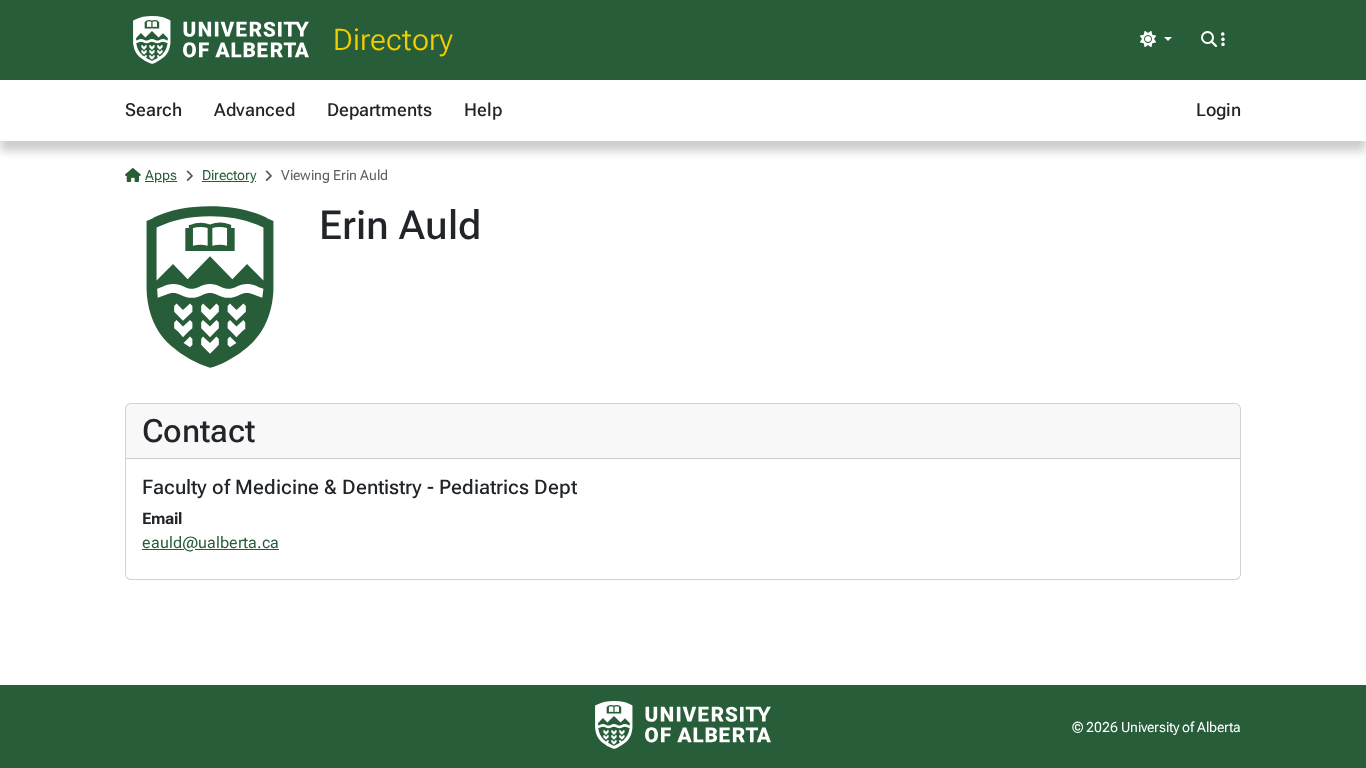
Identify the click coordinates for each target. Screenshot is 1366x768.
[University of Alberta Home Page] (221, 40)
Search (153, 109)
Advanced (254, 109)
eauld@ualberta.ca (210, 542)
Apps (161, 175)
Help (483, 109)
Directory (393, 39)
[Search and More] (1213, 40)
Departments (379, 109)
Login (1218, 109)
